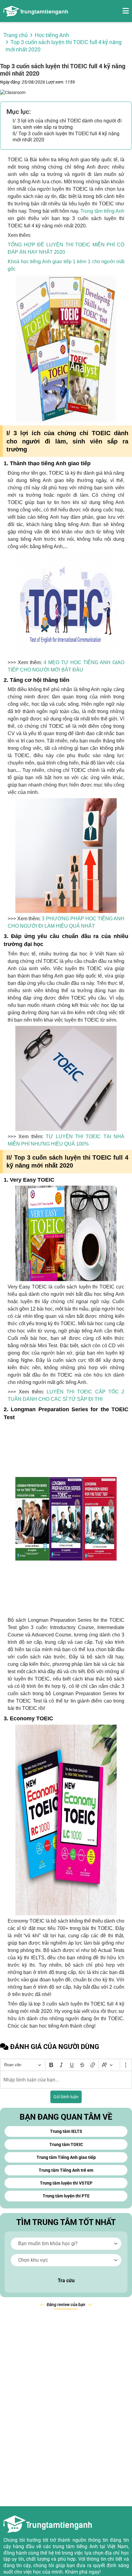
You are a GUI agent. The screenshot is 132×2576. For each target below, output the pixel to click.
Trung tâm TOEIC (66, 2144)
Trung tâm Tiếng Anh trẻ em (66, 2170)
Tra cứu (66, 2281)
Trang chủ (16, 35)
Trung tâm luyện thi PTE (66, 2196)
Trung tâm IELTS (66, 2131)
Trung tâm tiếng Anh (102, 211)
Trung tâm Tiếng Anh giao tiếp (66, 2157)
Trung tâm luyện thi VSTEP (66, 2183)
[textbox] (66, 2080)
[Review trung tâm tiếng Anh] (36, 11)
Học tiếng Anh (52, 35)
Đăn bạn (66, 2305)
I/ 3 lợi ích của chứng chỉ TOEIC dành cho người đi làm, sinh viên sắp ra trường (67, 124)
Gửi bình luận (66, 2097)
